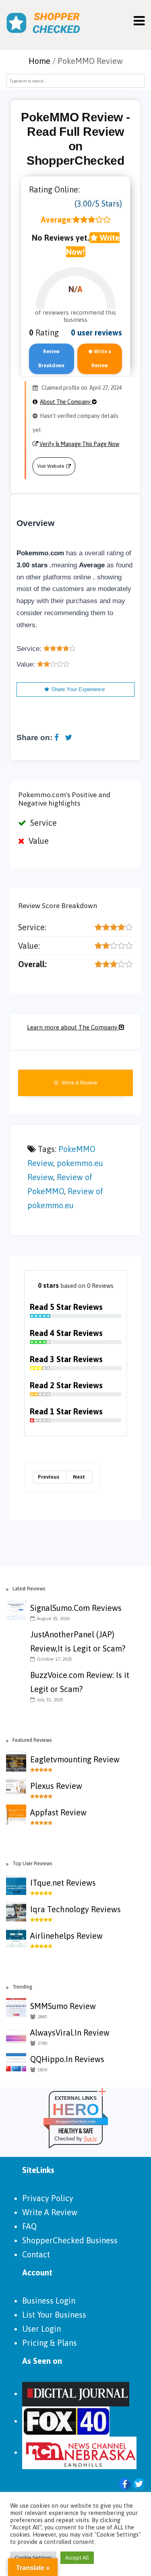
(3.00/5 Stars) (98, 204)
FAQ (29, 2226)
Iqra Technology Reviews (75, 1909)
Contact (36, 2254)
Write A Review (79, 1083)
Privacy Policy (48, 2198)
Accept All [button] (77, 2558)
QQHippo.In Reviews (67, 2059)
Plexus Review (56, 1786)
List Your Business (54, 2315)
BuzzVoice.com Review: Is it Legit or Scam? (80, 1682)
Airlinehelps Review (66, 1936)
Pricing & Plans (50, 2343)
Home (39, 61)
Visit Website (51, 466)
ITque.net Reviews (63, 1883)
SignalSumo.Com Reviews (76, 1608)
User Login (41, 2329)
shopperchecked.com (75, 2121)
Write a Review (101, 359)
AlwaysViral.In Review (70, 2033)
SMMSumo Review (63, 2006)
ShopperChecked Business (70, 2240)
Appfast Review (58, 1812)
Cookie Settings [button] (33, 2558)
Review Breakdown (51, 359)
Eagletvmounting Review (75, 1759)
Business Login (49, 2301)
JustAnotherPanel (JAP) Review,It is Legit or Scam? (78, 1641)
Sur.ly (90, 2139)
